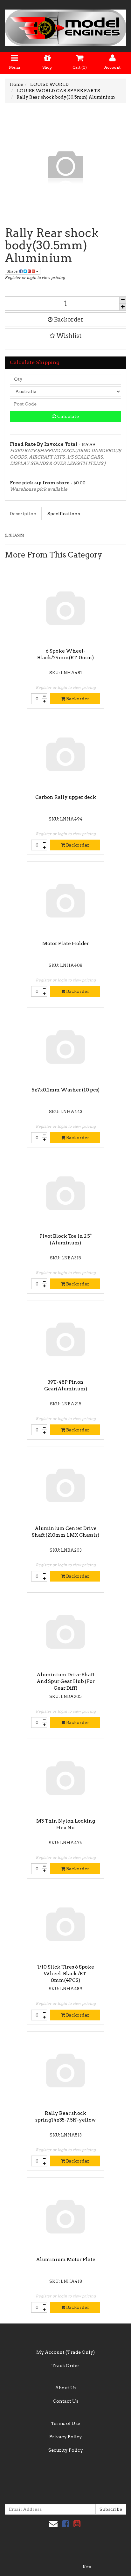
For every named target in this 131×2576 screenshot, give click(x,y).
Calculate (68, 416)
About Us (66, 2388)
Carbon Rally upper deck (66, 797)
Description (23, 514)
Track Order (65, 2365)
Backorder (68, 319)
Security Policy (66, 2450)
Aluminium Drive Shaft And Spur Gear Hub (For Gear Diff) (66, 1681)
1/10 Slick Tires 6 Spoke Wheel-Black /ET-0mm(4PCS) (66, 1974)
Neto (87, 2567)
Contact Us (65, 2401)
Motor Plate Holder (66, 944)
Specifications (64, 514)
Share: (13, 271)
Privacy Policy (66, 2437)
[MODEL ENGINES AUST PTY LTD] (65, 26)
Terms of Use (65, 2423)
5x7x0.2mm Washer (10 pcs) (66, 1090)
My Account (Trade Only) (65, 2352)
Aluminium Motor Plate (66, 2260)
